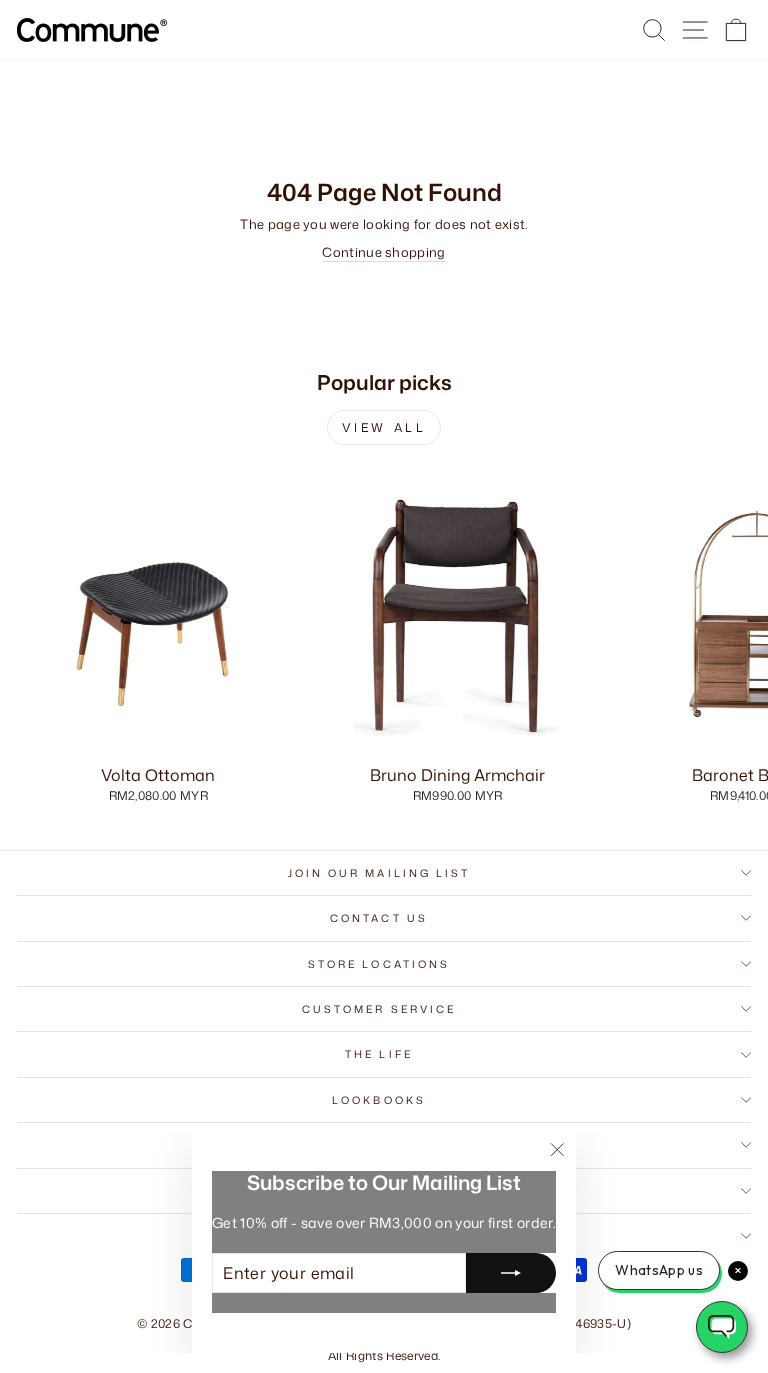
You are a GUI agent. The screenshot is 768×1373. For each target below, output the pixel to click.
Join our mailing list (379, 873)
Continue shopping (383, 252)
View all (384, 427)
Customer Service (379, 1009)
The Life (379, 1054)
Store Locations (379, 964)
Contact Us (379, 918)
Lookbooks (379, 1100)
